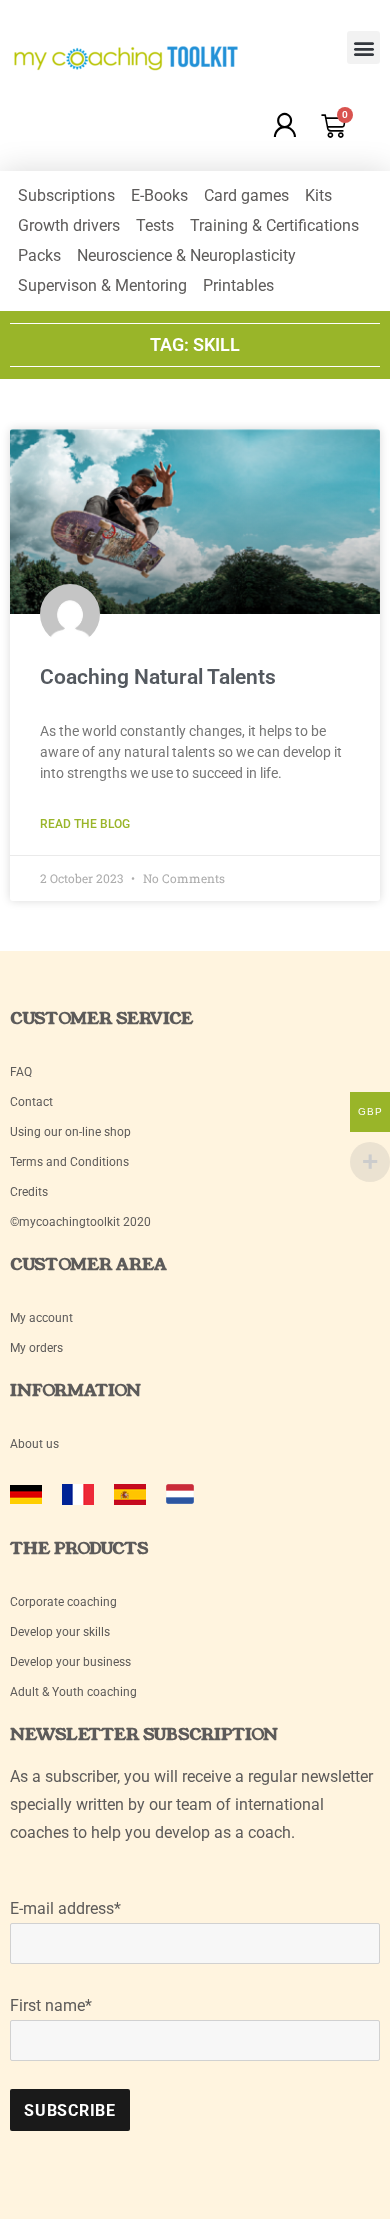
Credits (29, 1192)
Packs (39, 255)
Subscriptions (66, 195)
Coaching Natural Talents (158, 677)
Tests (155, 225)
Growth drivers (69, 225)
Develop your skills (60, 1632)
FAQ (21, 1072)
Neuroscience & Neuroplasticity (186, 255)
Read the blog (85, 824)
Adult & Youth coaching (73, 1692)
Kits (318, 195)
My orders (36, 1348)
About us (34, 1444)
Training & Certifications (274, 225)
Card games (246, 195)
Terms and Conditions (69, 1162)
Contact (31, 1102)
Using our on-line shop (70, 1132)
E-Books (159, 195)
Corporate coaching (63, 1602)
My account (43, 1318)
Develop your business (70, 1662)
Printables (238, 285)
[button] (363, 47)
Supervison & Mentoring (102, 285)
